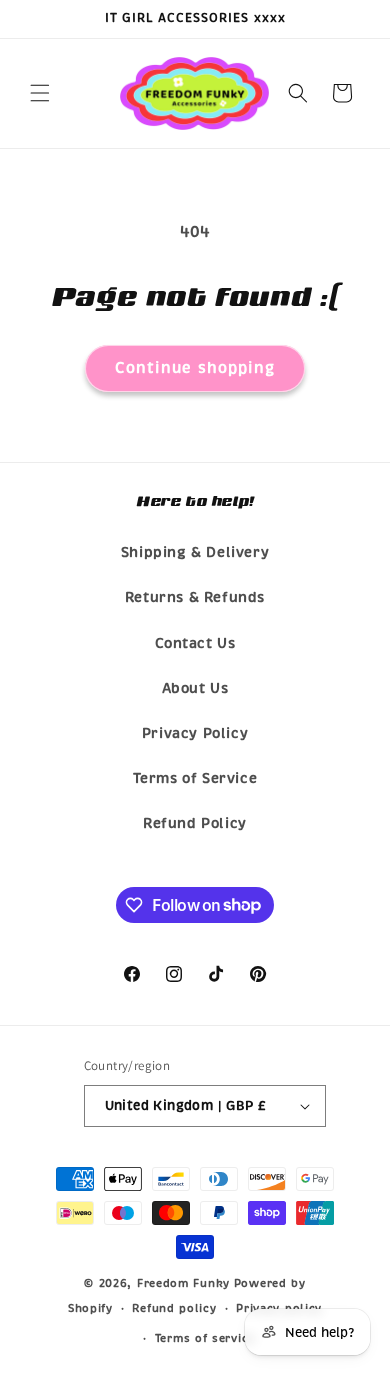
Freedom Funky (183, 1283)
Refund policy (174, 1308)
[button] (40, 93)
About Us (195, 688)
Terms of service (205, 1338)
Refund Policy (195, 823)
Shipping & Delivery (195, 552)
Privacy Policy (195, 733)
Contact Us (195, 643)
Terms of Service (195, 778)
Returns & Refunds (195, 597)
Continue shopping (195, 368)
